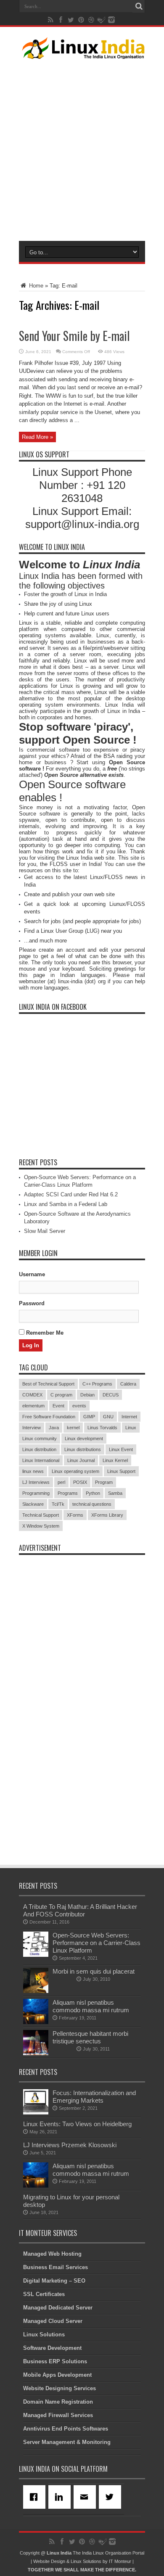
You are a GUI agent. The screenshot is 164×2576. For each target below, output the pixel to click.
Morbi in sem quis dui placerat (94, 1971)
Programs (68, 1493)
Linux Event (121, 1449)
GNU (108, 1417)
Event (58, 1406)
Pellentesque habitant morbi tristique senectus (90, 2037)
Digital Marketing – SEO (54, 2281)
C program (61, 1395)
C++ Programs (97, 1384)
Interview (32, 1428)
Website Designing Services (60, 2388)
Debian (87, 1395)
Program (104, 1482)
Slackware (33, 1504)
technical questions (92, 1504)
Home (35, 286)
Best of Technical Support (48, 1384)
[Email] (86, 2497)
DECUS (111, 1395)
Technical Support (41, 1515)
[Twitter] (111, 2497)
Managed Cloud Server (53, 2321)
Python (93, 1493)
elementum (33, 1406)
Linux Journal (81, 1460)
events (79, 1406)
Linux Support (121, 1471)
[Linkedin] (61, 2497)
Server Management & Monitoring (67, 2442)
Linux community (40, 1438)
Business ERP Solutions (55, 2361)
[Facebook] (36, 2497)
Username (32, 1274)
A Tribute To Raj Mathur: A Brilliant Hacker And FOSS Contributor (80, 1910)
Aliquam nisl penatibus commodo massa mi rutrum (91, 2006)
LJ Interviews (36, 1482)
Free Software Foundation (49, 1417)
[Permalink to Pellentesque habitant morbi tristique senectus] (36, 2053)
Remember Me (44, 1333)
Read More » (37, 437)
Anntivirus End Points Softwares (66, 2429)
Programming (36, 1493)
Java (54, 1428)
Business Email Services (56, 2267)
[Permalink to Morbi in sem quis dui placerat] (36, 1991)
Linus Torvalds (102, 1428)
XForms (75, 1515)
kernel (73, 1428)
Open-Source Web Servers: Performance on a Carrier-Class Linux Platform (97, 1943)
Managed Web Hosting (52, 2254)
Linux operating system (75, 1471)
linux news (33, 1471)
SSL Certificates (44, 2294)
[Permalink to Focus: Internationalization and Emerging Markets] (36, 2113)
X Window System (41, 1526)
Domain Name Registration (58, 2402)
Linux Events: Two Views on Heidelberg (77, 2124)
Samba (115, 1493)
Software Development (52, 2348)
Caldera (128, 1384)
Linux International (41, 1460)
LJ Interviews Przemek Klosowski (70, 2145)
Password (32, 1303)
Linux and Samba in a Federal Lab (66, 1204)
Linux (131, 1428)
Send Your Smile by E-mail (74, 336)
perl (61, 1482)
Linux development (84, 1438)
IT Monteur (120, 2561)
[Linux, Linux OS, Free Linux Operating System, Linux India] (82, 53)
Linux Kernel (115, 1460)
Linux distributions (83, 1449)
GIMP (89, 1417)
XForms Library (107, 1515)
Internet (129, 1417)
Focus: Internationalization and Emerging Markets (94, 2097)
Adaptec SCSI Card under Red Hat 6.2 (71, 1194)
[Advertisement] (82, 148)
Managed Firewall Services (58, 2415)
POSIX (80, 1482)
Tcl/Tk (58, 1504)
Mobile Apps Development (57, 2375)
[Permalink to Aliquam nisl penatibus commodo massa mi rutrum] (36, 2022)
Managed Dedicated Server (58, 2308)
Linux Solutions (44, 2334)
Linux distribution (39, 1449)
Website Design (49, 2561)
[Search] (139, 6)
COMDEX (32, 1395)
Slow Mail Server (45, 1231)
